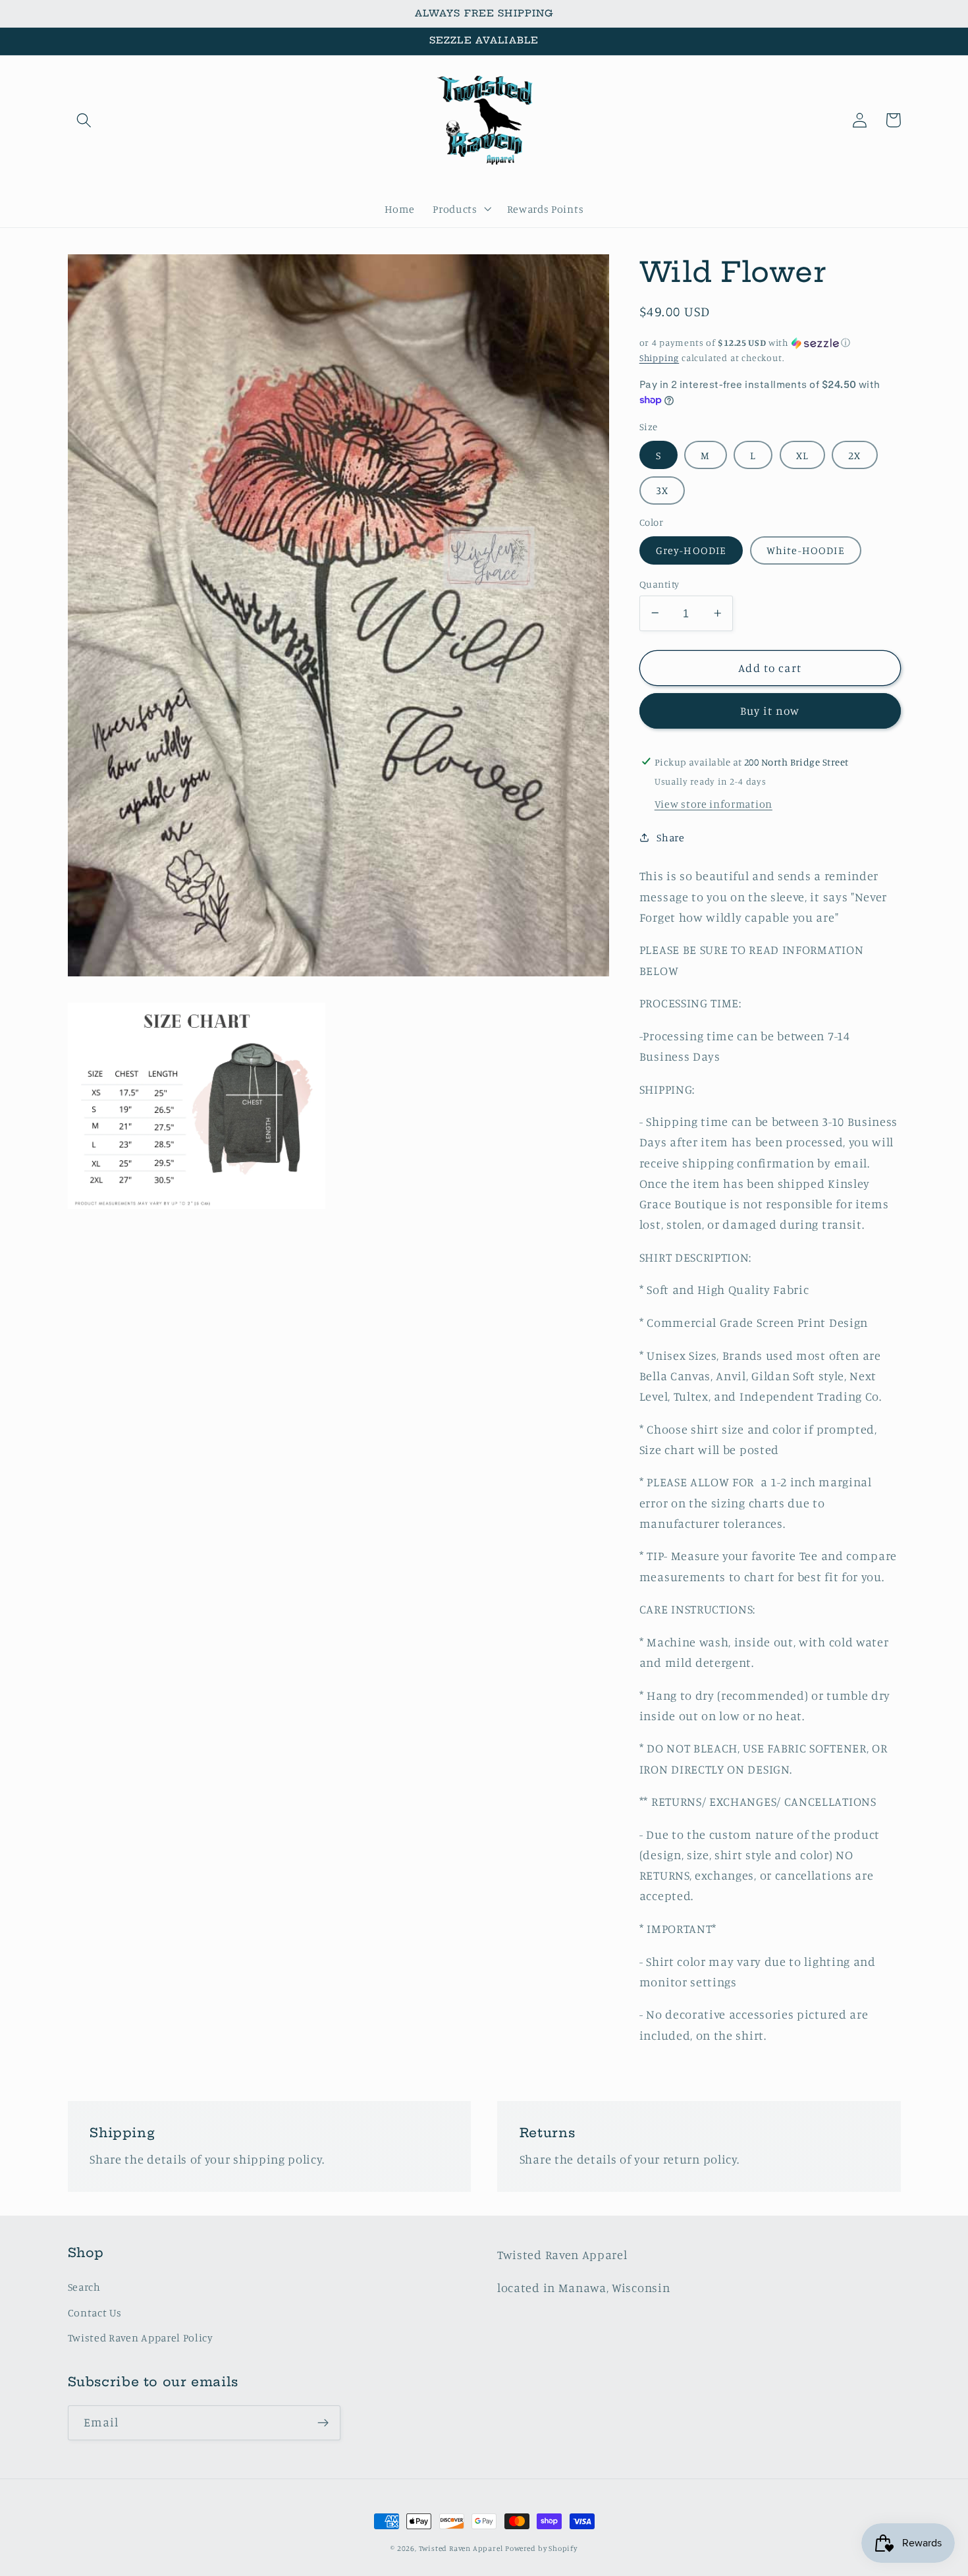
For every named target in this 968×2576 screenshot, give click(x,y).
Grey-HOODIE (691, 549)
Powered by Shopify (541, 2548)
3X (662, 490)
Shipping (659, 357)
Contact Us (95, 2312)
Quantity (659, 583)
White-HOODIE (806, 549)
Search (84, 2287)
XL (802, 455)
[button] (85, 120)
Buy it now (770, 711)
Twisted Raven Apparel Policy (141, 2338)
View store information (713, 803)
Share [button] (670, 837)
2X (854, 455)
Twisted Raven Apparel (461, 2548)
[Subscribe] (323, 2423)
